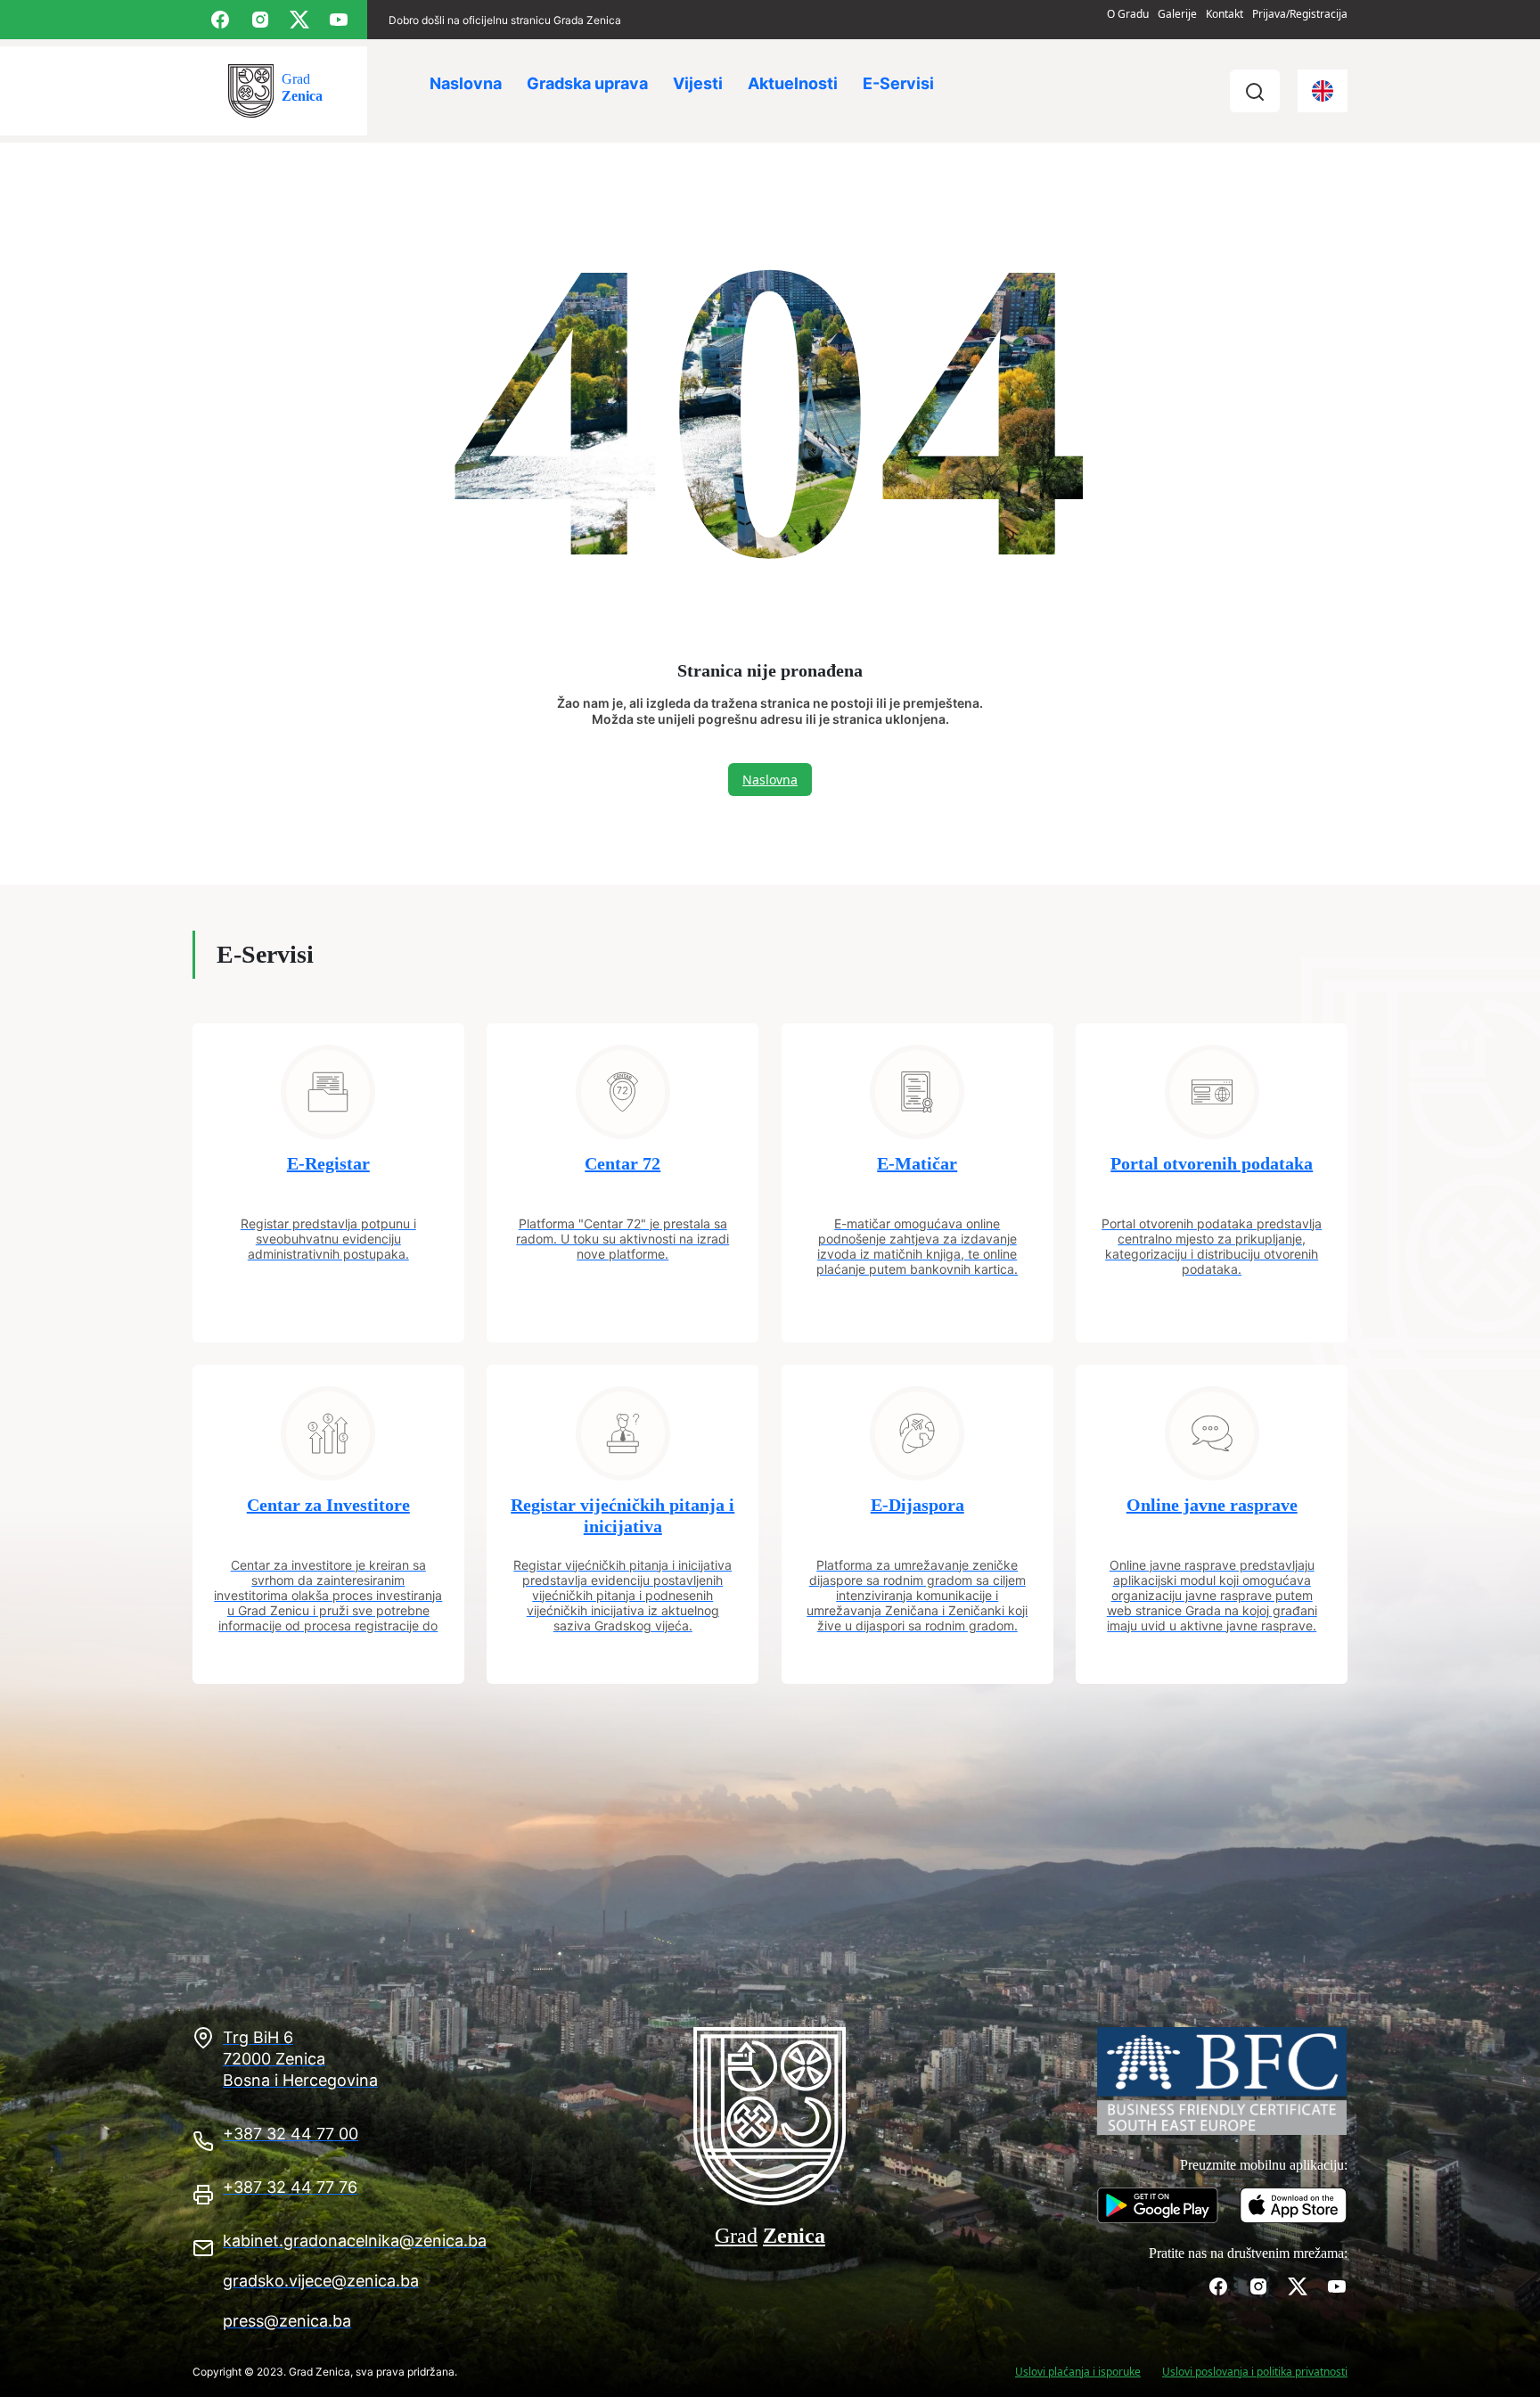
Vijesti (698, 83)
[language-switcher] (1323, 91)
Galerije (1177, 14)
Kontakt (1225, 14)
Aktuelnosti (793, 83)
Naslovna (466, 83)
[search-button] (1255, 91)
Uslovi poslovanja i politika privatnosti (1255, 2372)
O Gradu (1128, 14)
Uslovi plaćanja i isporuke (1078, 2372)
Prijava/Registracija (1300, 14)
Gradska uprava (587, 83)
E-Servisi (898, 83)
